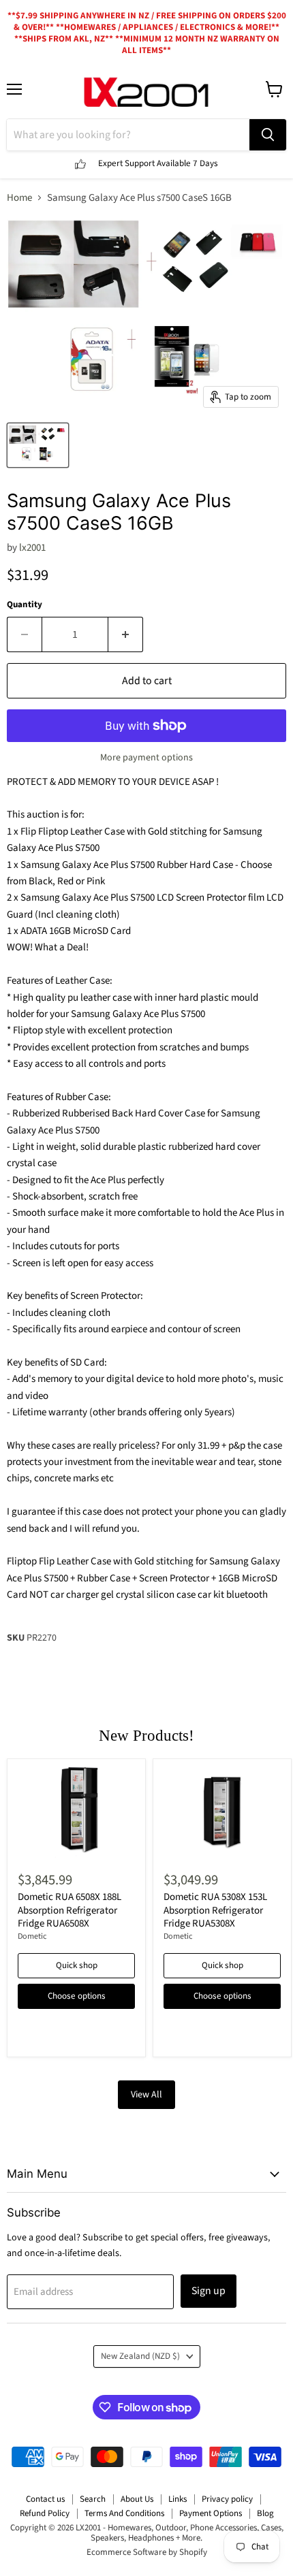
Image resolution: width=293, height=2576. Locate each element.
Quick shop (77, 1965)
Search (93, 2499)
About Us (137, 2499)
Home (19, 198)
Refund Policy (45, 2513)
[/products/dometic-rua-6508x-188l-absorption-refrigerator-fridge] (76, 1813)
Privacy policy (227, 2499)
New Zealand (140, 2356)
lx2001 (32, 548)
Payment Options (211, 2513)
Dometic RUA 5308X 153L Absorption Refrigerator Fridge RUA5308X (215, 1910)
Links (178, 2499)
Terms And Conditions (124, 2513)
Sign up (209, 2291)
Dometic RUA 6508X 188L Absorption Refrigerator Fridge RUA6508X (70, 1910)
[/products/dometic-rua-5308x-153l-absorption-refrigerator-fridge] (222, 1813)
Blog (265, 2513)
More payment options (146, 758)
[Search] (268, 135)
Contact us (45, 2499)
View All (146, 2095)
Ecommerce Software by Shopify (147, 2552)
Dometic (32, 1936)
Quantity (25, 605)
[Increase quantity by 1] (126, 634)
